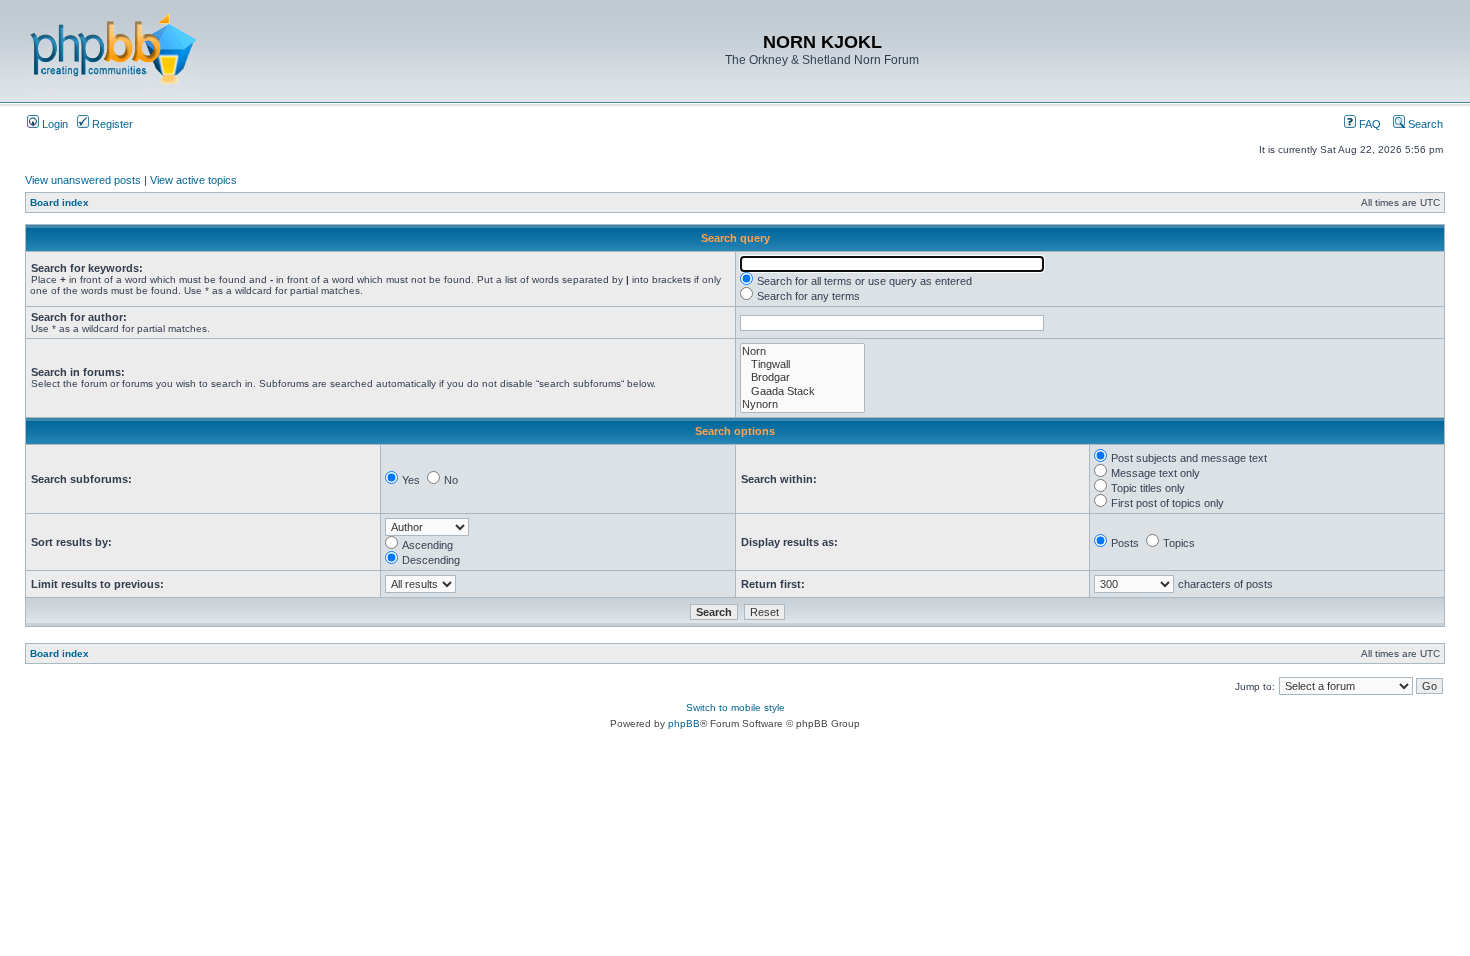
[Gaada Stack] (802, 391)
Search (1424, 124)
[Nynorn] (802, 404)
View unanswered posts (83, 180)
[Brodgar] (802, 377)
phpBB (684, 723)
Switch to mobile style (735, 707)
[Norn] (802, 351)
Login (53, 124)
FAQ (1368, 124)
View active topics (193, 180)
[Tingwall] (802, 364)
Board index (59, 202)
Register (111, 124)
